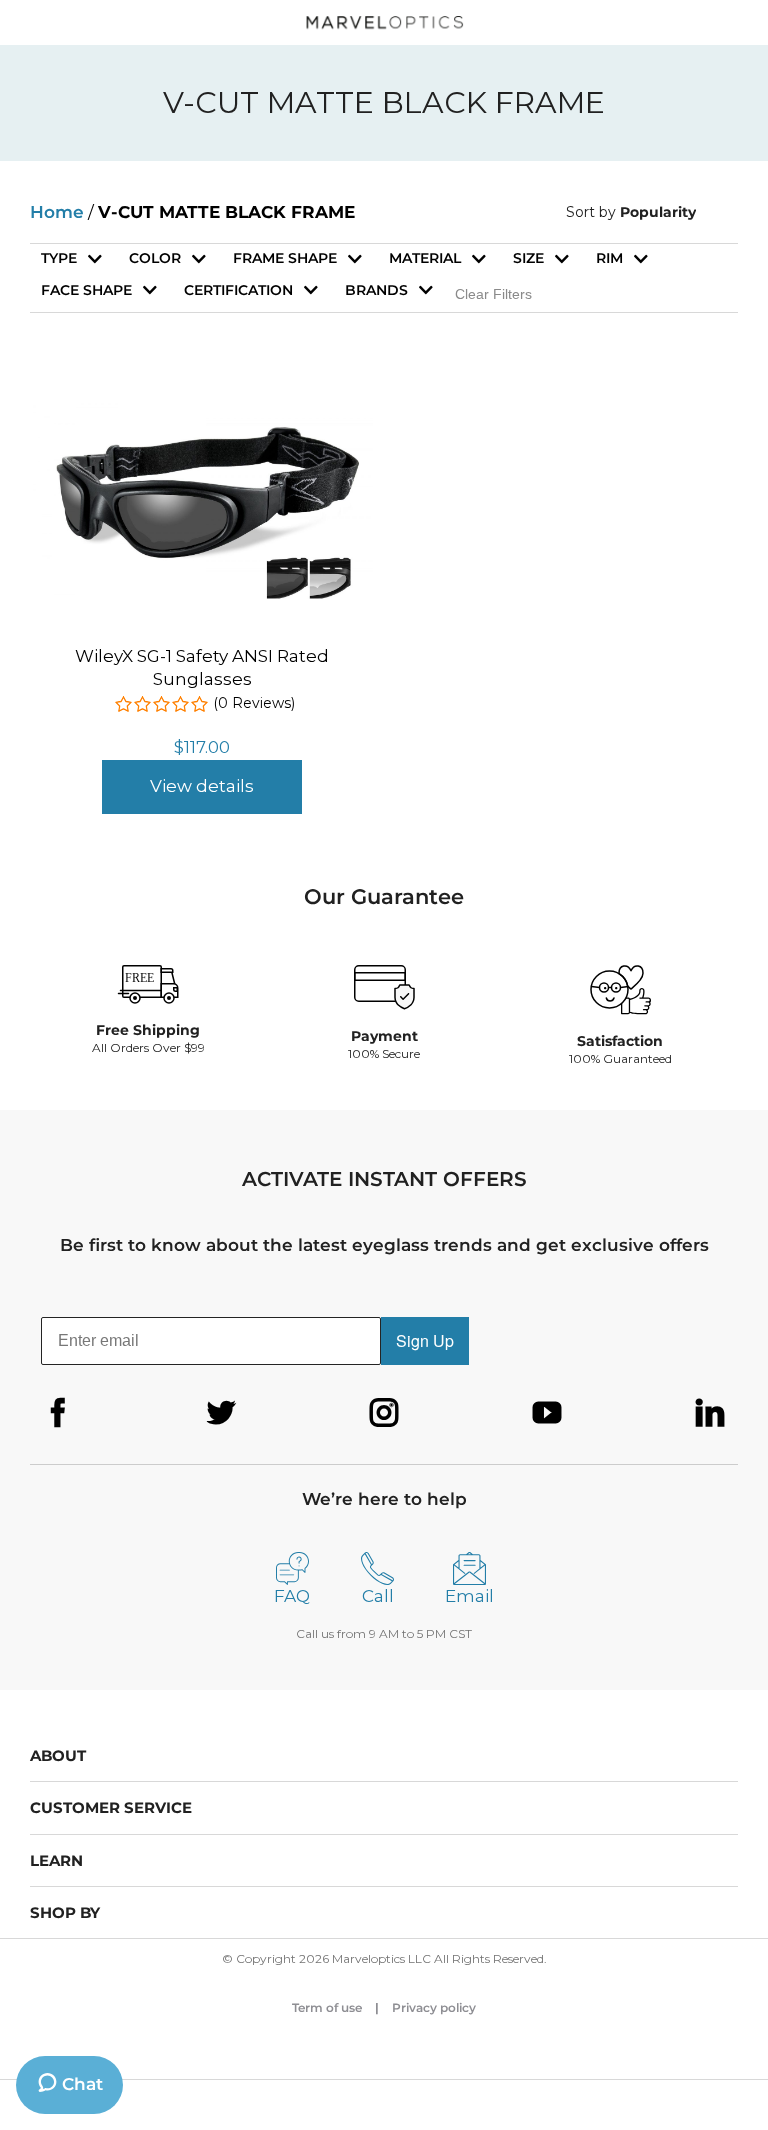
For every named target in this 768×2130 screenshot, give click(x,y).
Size (528, 258)
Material (425, 258)
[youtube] (547, 1413)
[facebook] (58, 1413)
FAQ (292, 1596)
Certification (238, 290)
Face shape (86, 290)
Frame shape (285, 258)
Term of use (327, 2007)
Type (59, 258)
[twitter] (221, 1413)
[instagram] (384, 1413)
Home (57, 212)
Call (378, 1596)
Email (469, 1596)
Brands (376, 290)
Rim (609, 258)
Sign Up (425, 1340)
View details (202, 786)
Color (155, 258)
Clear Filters (493, 294)
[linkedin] (710, 1413)
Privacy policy (434, 2007)
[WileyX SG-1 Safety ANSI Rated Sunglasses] (202, 407)
